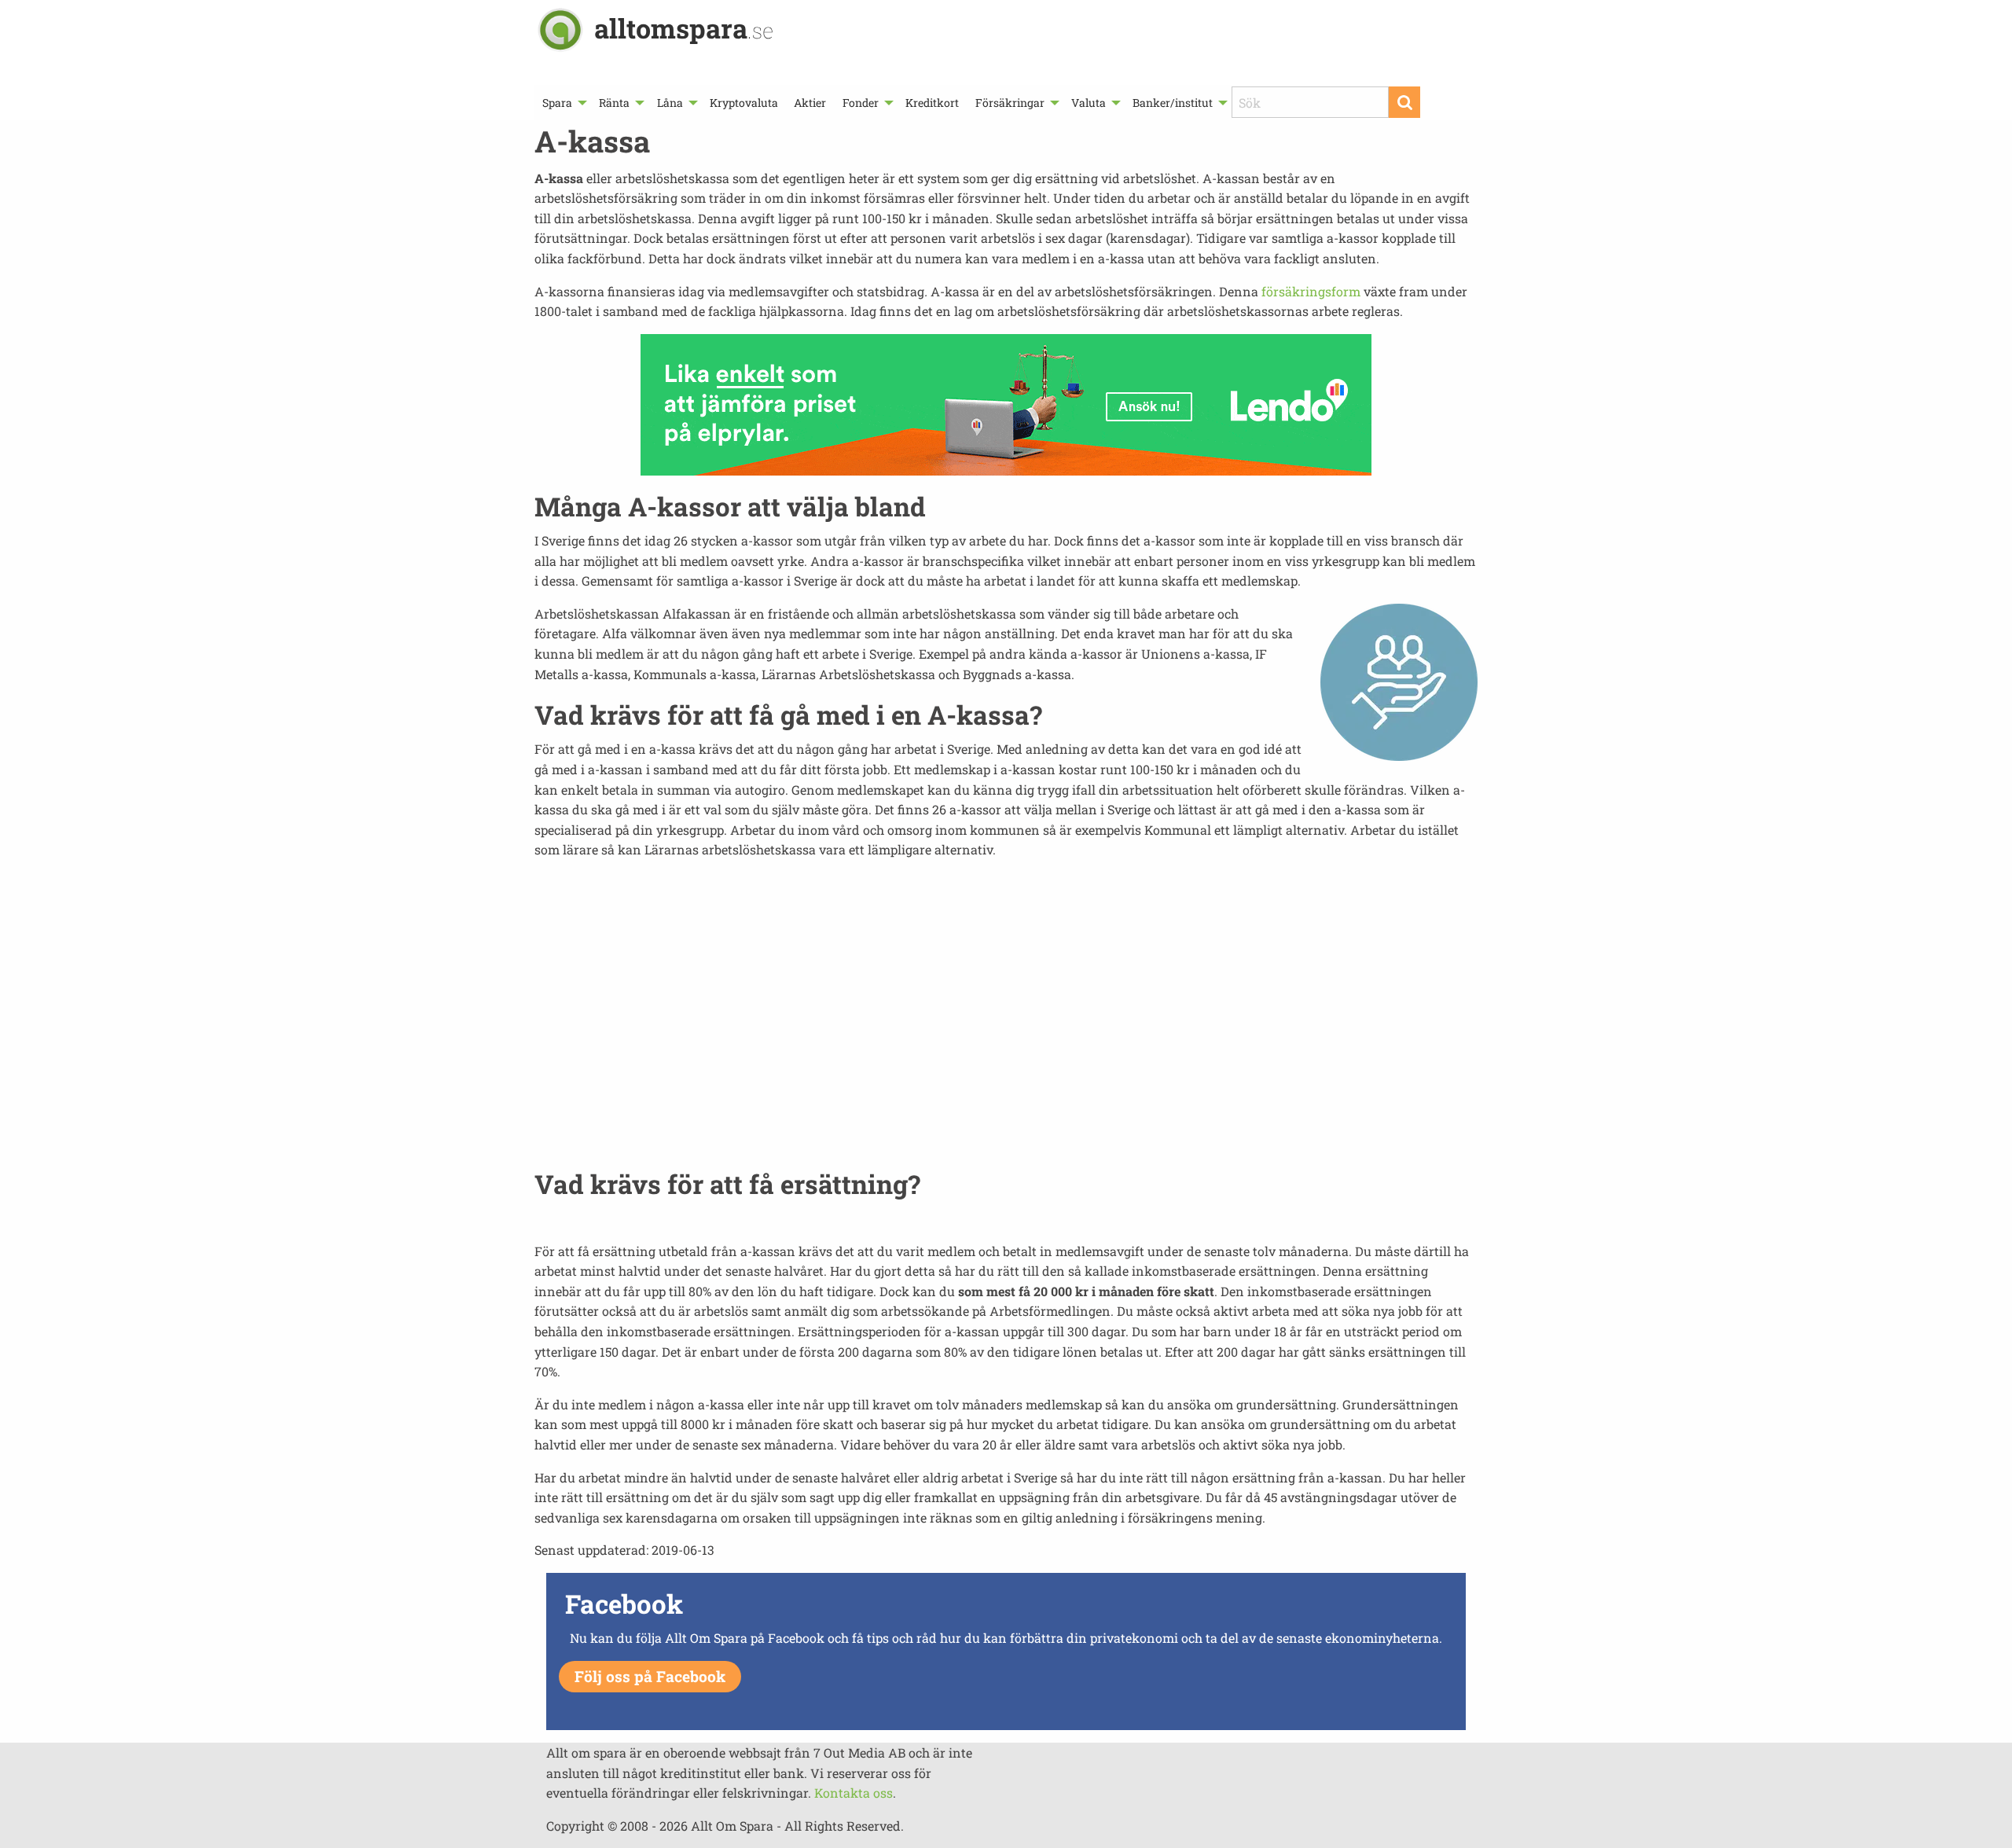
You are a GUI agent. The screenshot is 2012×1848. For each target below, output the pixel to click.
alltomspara (684, 28)
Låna (670, 103)
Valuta (1089, 103)
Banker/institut (1173, 103)
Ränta (614, 103)
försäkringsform (1311, 291)
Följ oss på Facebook (650, 1676)
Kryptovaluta (744, 103)
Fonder (861, 103)
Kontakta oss (854, 1793)
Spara (557, 103)
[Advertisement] (1006, 1023)
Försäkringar (1010, 103)
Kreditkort (932, 103)
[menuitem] (563, 103)
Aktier (810, 103)
